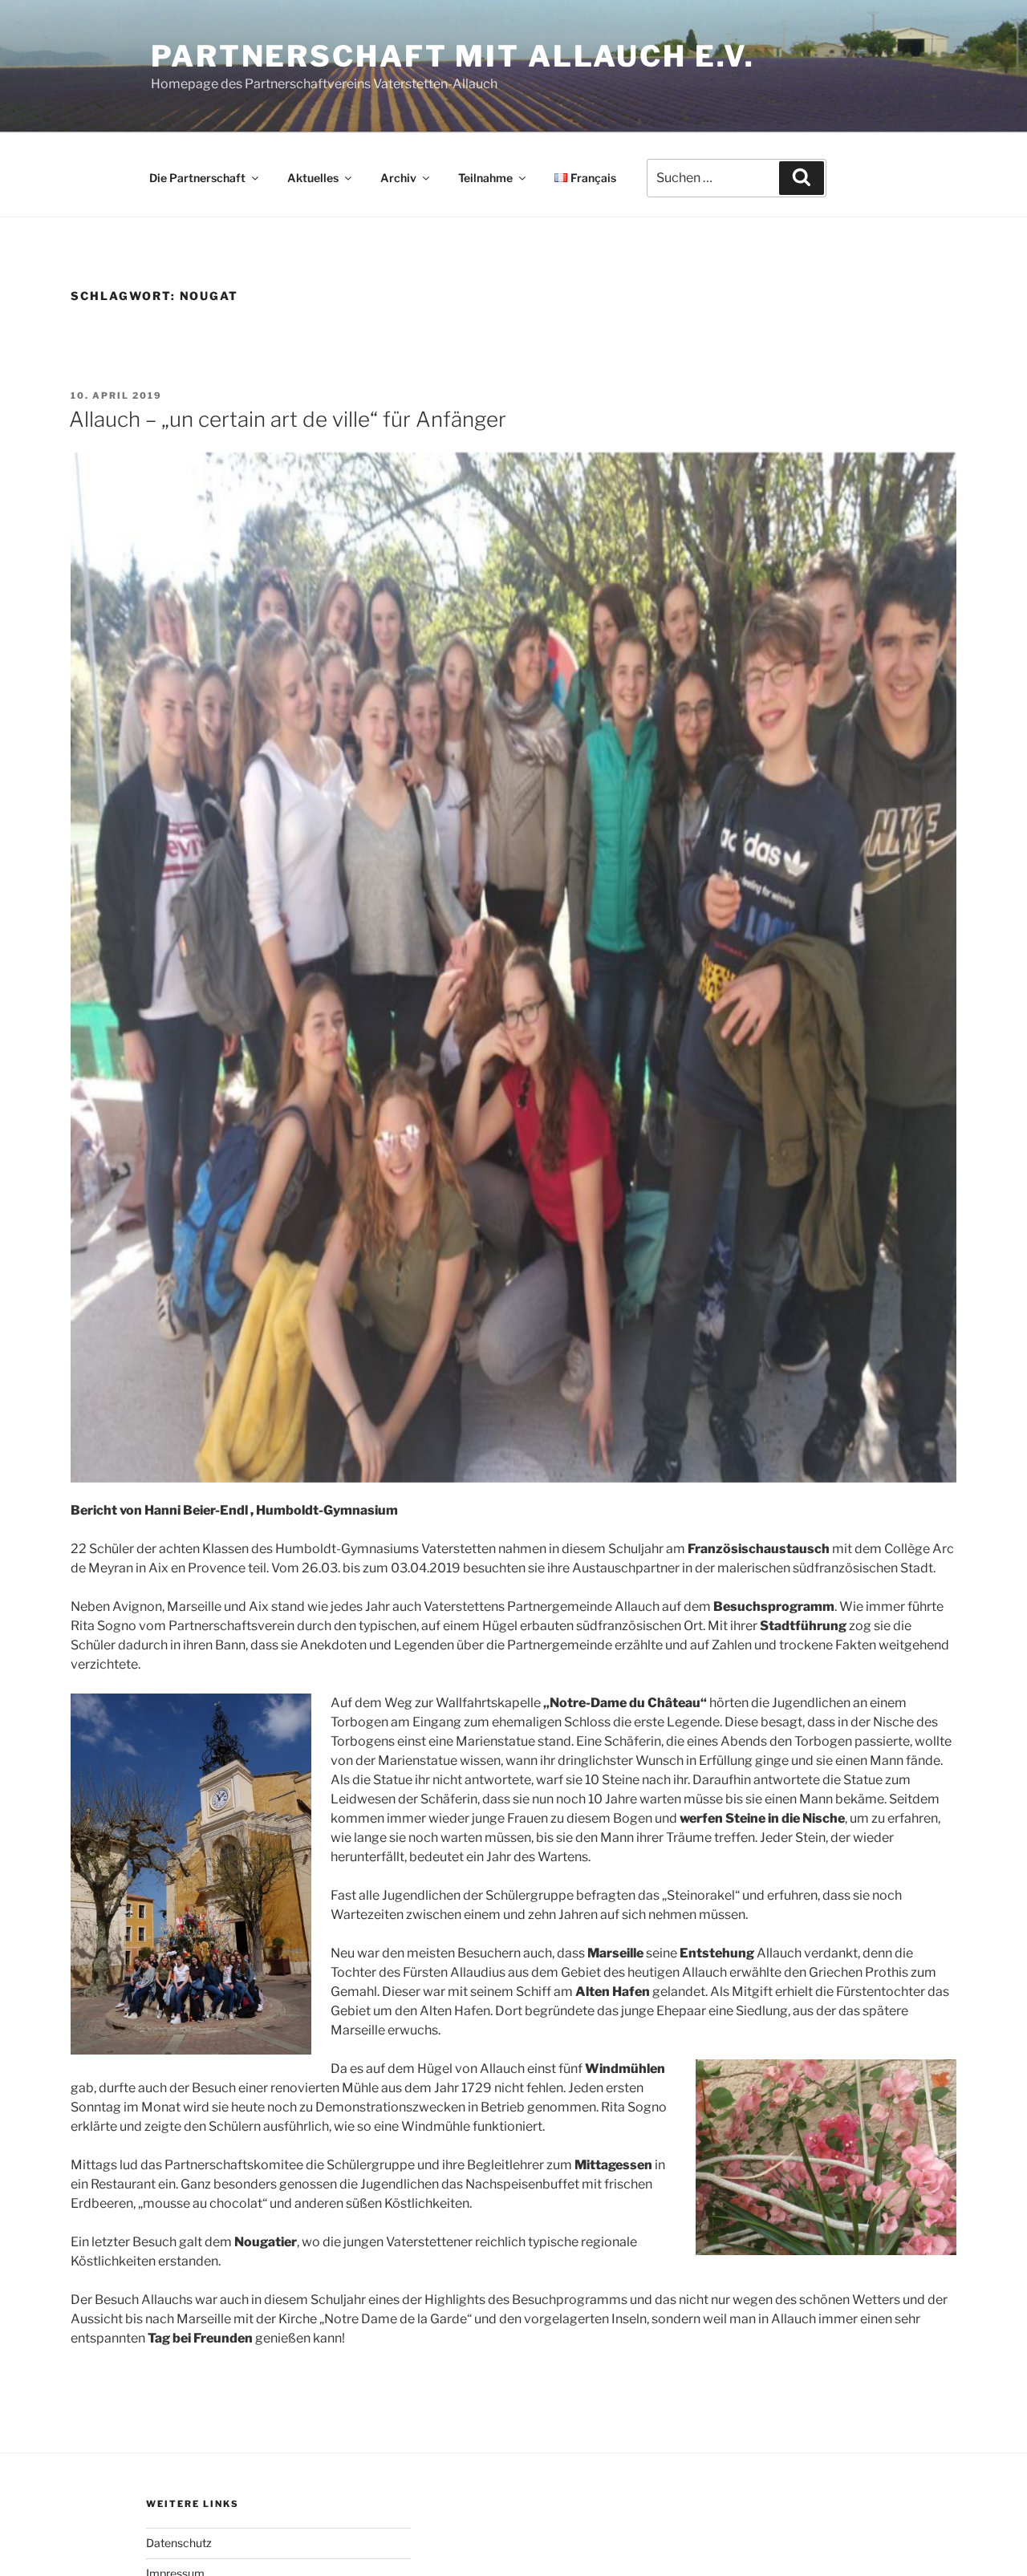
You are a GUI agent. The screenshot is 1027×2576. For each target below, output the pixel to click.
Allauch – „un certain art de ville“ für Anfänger (288, 419)
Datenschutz (179, 2543)
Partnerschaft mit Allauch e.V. (453, 56)
